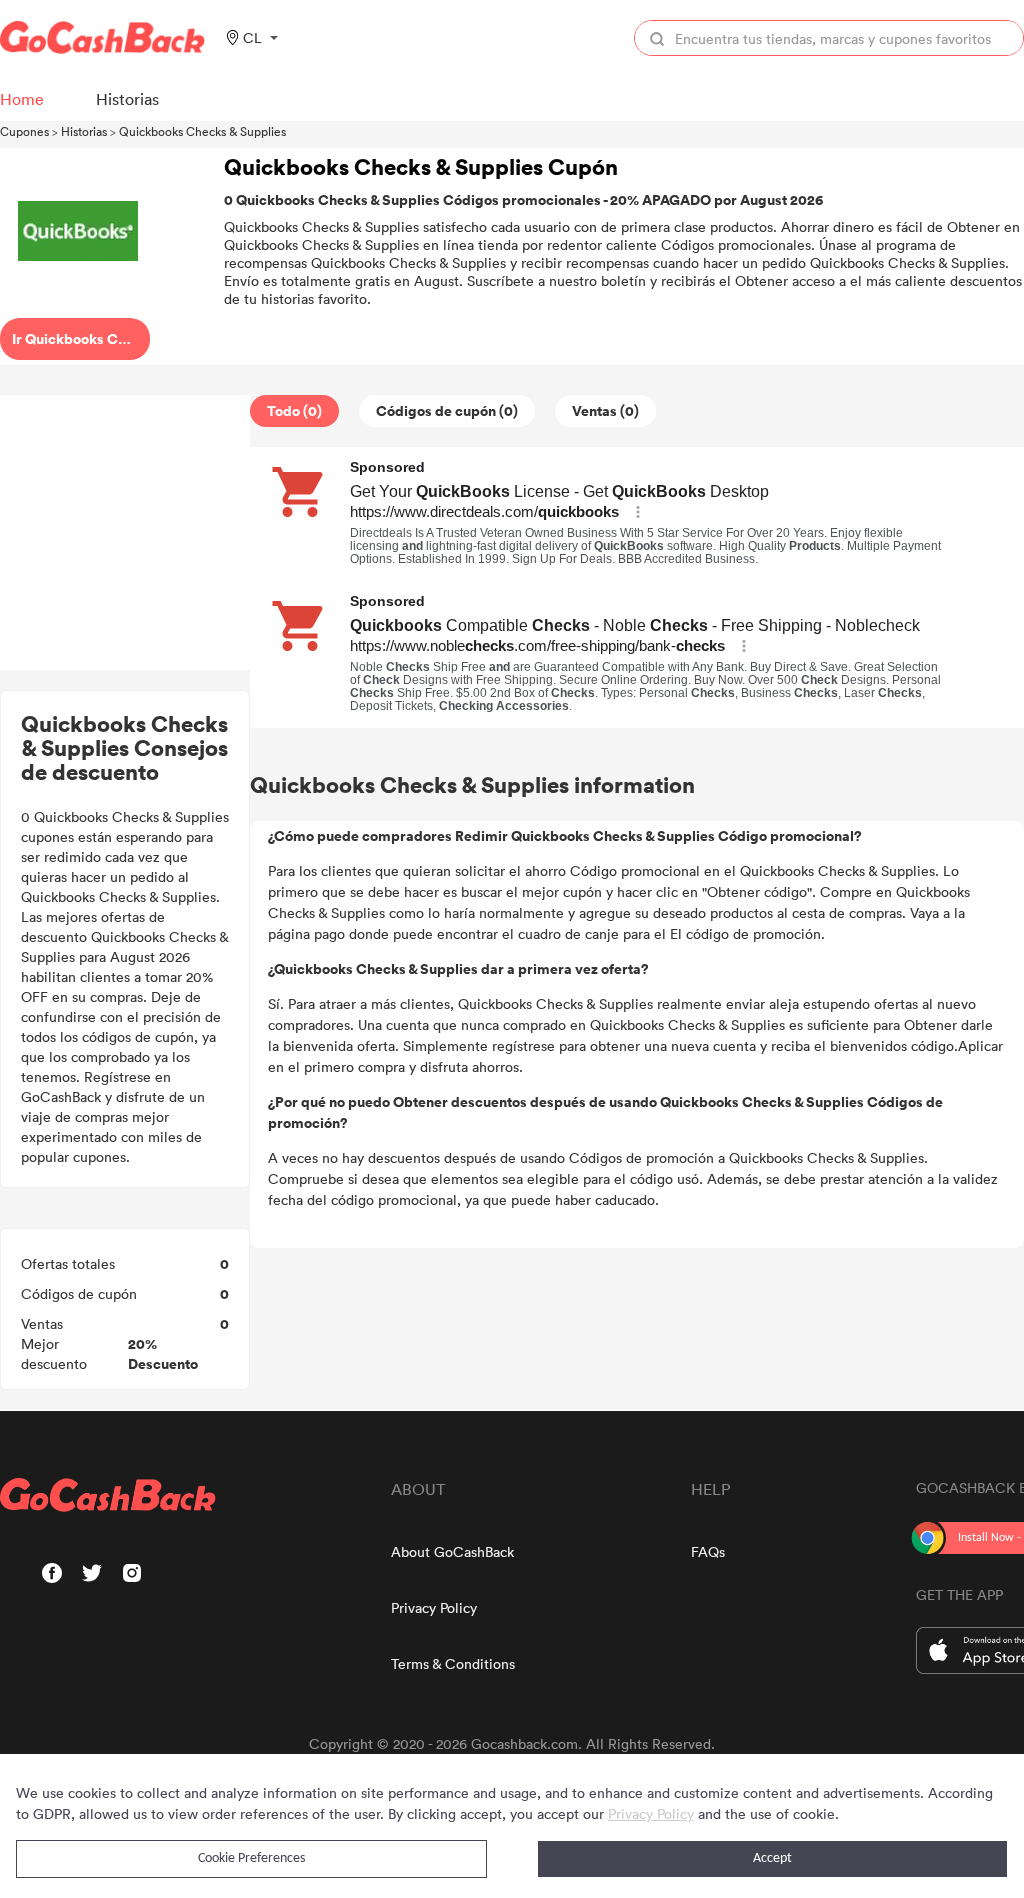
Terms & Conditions (453, 1663)
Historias (84, 131)
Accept (772, 1858)
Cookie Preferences (251, 1858)
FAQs (708, 1551)
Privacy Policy (434, 1607)
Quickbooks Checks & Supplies (202, 131)
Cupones (24, 131)
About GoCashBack (452, 1551)
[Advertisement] (125, 533)
